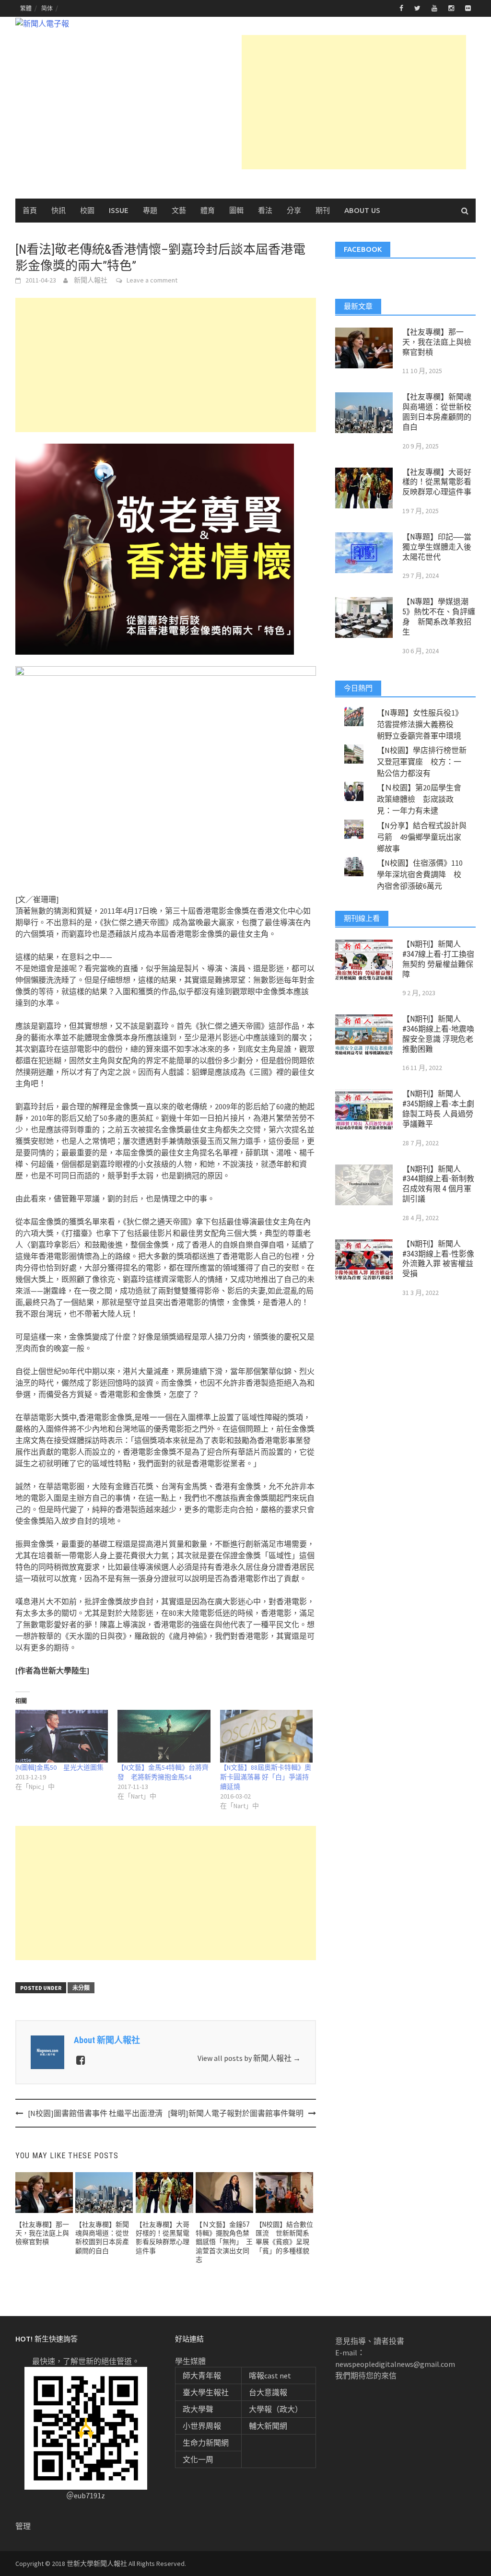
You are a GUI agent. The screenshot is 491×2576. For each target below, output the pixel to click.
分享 (294, 210)
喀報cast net (270, 2376)
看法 (265, 210)
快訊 (58, 210)
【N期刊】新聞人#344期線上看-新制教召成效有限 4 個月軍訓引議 (438, 1184)
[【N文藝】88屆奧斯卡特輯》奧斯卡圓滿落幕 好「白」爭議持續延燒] (266, 1736)
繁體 (26, 8)
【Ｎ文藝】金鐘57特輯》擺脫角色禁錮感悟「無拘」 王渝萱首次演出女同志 (224, 2242)
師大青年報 (202, 2376)
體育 (208, 210)
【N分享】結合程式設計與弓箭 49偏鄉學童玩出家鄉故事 (422, 837)
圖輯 (236, 210)
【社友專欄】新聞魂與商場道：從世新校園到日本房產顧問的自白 (437, 412)
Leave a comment (152, 280)
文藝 (179, 210)
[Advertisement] (354, 102)
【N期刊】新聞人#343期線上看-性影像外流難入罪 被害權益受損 (438, 1259)
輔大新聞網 (268, 2426)
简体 (47, 8)
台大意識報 (268, 2392)
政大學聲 (198, 2409)
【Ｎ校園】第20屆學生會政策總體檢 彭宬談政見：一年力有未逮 (419, 799)
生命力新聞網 (206, 2443)
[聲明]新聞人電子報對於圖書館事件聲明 (236, 2113)
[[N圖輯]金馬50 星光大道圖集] (62, 1736)
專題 (150, 210)
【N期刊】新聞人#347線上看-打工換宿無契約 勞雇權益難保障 (438, 959)
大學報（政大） (276, 2409)
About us (362, 210)
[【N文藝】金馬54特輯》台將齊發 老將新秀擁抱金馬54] (164, 1736)
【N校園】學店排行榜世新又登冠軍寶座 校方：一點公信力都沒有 (422, 762)
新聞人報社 (91, 280)
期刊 (323, 210)
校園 (87, 210)
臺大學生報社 (206, 2392)
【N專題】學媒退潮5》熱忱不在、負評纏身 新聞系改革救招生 (439, 617)
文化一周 (198, 2459)
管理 (23, 2526)
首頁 (30, 210)
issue (119, 210)
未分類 (81, 1988)
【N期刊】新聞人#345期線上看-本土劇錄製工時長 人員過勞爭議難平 (438, 1109)
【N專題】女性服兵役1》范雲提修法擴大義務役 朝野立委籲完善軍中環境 (420, 724)
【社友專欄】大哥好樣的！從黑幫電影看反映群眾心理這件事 (437, 482)
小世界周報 (202, 2426)
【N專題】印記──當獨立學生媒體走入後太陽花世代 (437, 547)
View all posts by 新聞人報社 (249, 2058)
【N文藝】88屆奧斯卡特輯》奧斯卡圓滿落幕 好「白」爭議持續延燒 (266, 1777)
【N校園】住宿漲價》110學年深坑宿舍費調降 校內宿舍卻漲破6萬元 (420, 874)
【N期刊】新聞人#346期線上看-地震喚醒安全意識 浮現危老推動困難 (438, 1034)
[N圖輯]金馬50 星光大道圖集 (59, 1767)
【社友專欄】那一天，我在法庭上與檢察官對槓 (42, 2233)
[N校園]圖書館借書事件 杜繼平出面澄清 (95, 2113)
